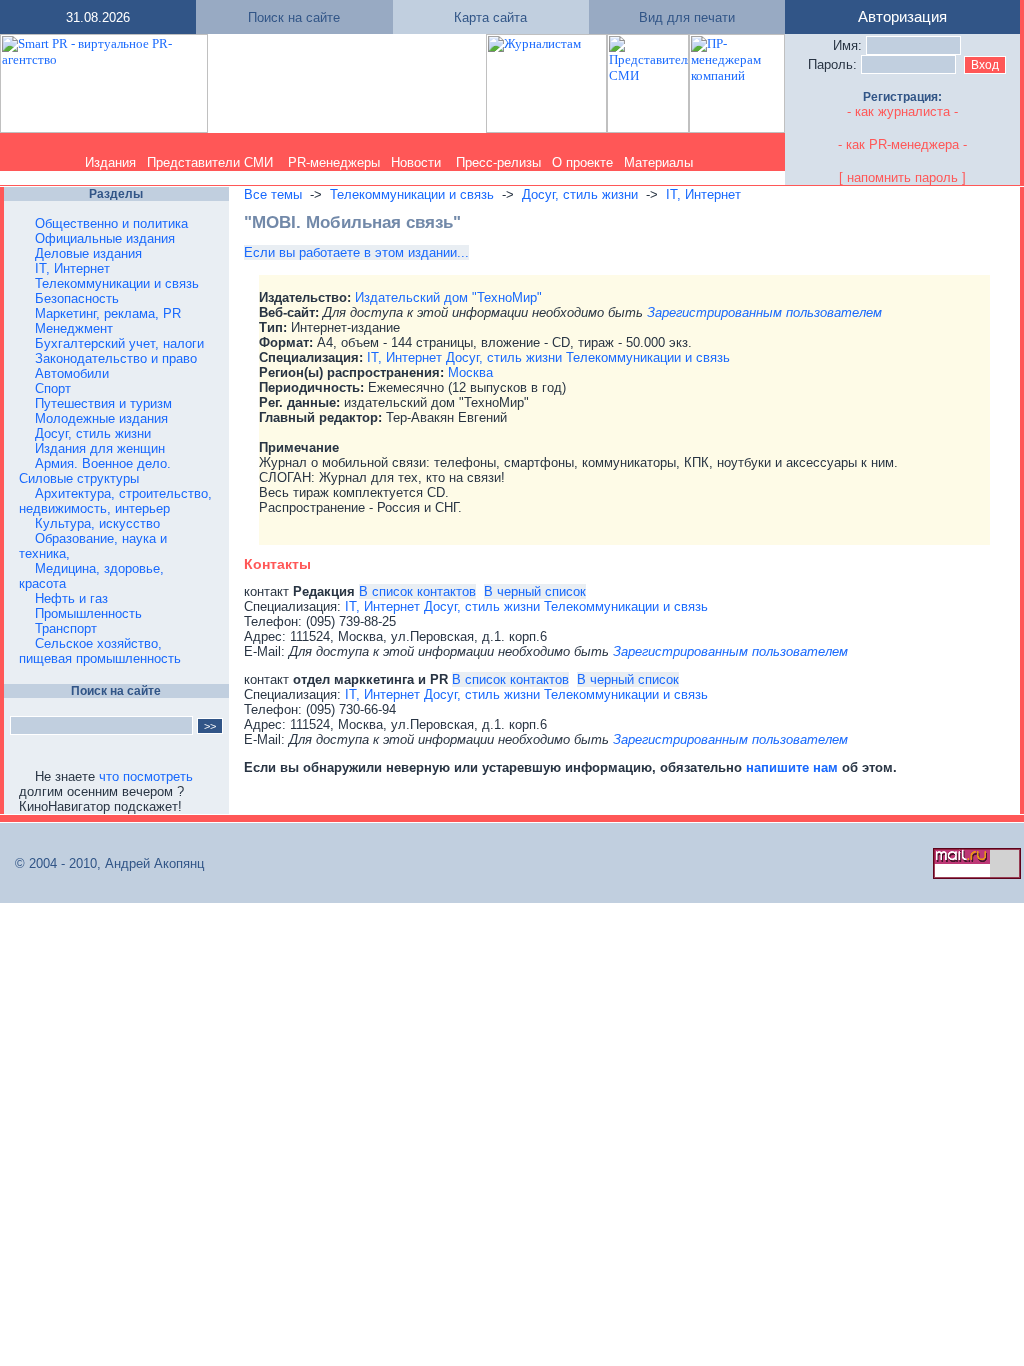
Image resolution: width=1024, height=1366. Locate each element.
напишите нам (794, 767)
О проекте (582, 162)
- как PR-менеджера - (902, 144)
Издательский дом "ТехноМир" (448, 297)
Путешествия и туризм (103, 403)
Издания (110, 162)
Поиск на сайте (294, 17)
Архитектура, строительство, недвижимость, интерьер (115, 501)
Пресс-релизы (498, 162)
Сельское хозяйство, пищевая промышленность (100, 651)
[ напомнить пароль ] (902, 177)
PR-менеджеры (334, 162)
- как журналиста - (902, 111)
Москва (470, 372)
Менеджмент (74, 328)
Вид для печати (687, 17)
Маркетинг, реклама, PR (108, 313)
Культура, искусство (97, 523)
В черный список (535, 591)
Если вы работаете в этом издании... (356, 252)
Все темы (273, 194)
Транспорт (66, 628)
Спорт (53, 388)
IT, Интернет (72, 268)
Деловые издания (88, 253)
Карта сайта (490, 17)
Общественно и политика (111, 223)
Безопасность (77, 298)
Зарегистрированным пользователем (764, 312)
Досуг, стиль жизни (93, 433)
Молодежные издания (101, 418)
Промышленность (88, 613)
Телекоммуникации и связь (117, 283)
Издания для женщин (100, 448)
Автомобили (72, 373)
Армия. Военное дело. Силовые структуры (95, 471)
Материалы (658, 162)
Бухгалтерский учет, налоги (119, 343)
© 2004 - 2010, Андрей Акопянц (103, 863)
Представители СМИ (210, 162)
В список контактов (417, 591)
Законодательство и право (116, 358)
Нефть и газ (71, 598)
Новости (416, 162)
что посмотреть (146, 776)
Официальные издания (105, 238)
